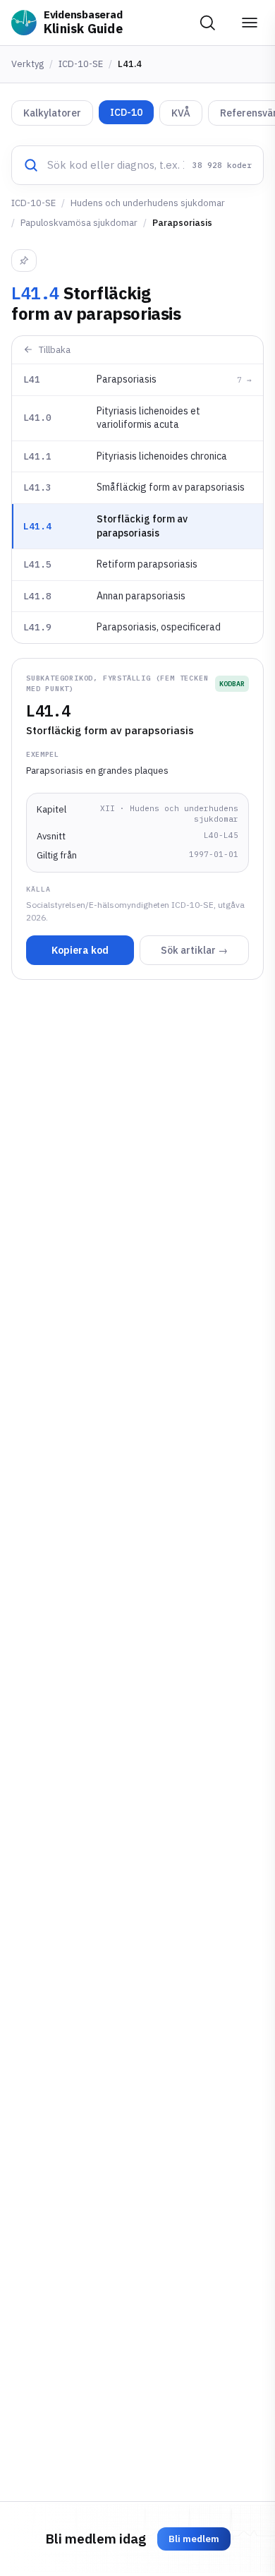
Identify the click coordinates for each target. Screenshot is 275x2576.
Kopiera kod (80, 950)
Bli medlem (194, 2539)
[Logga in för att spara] (24, 260)
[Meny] (250, 23)
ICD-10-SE (81, 64)
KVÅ (181, 113)
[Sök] (207, 23)
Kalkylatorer (52, 113)
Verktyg (28, 64)
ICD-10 (126, 112)
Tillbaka (55, 350)
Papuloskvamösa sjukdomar (79, 223)
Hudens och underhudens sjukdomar (148, 203)
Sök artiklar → (194, 950)
